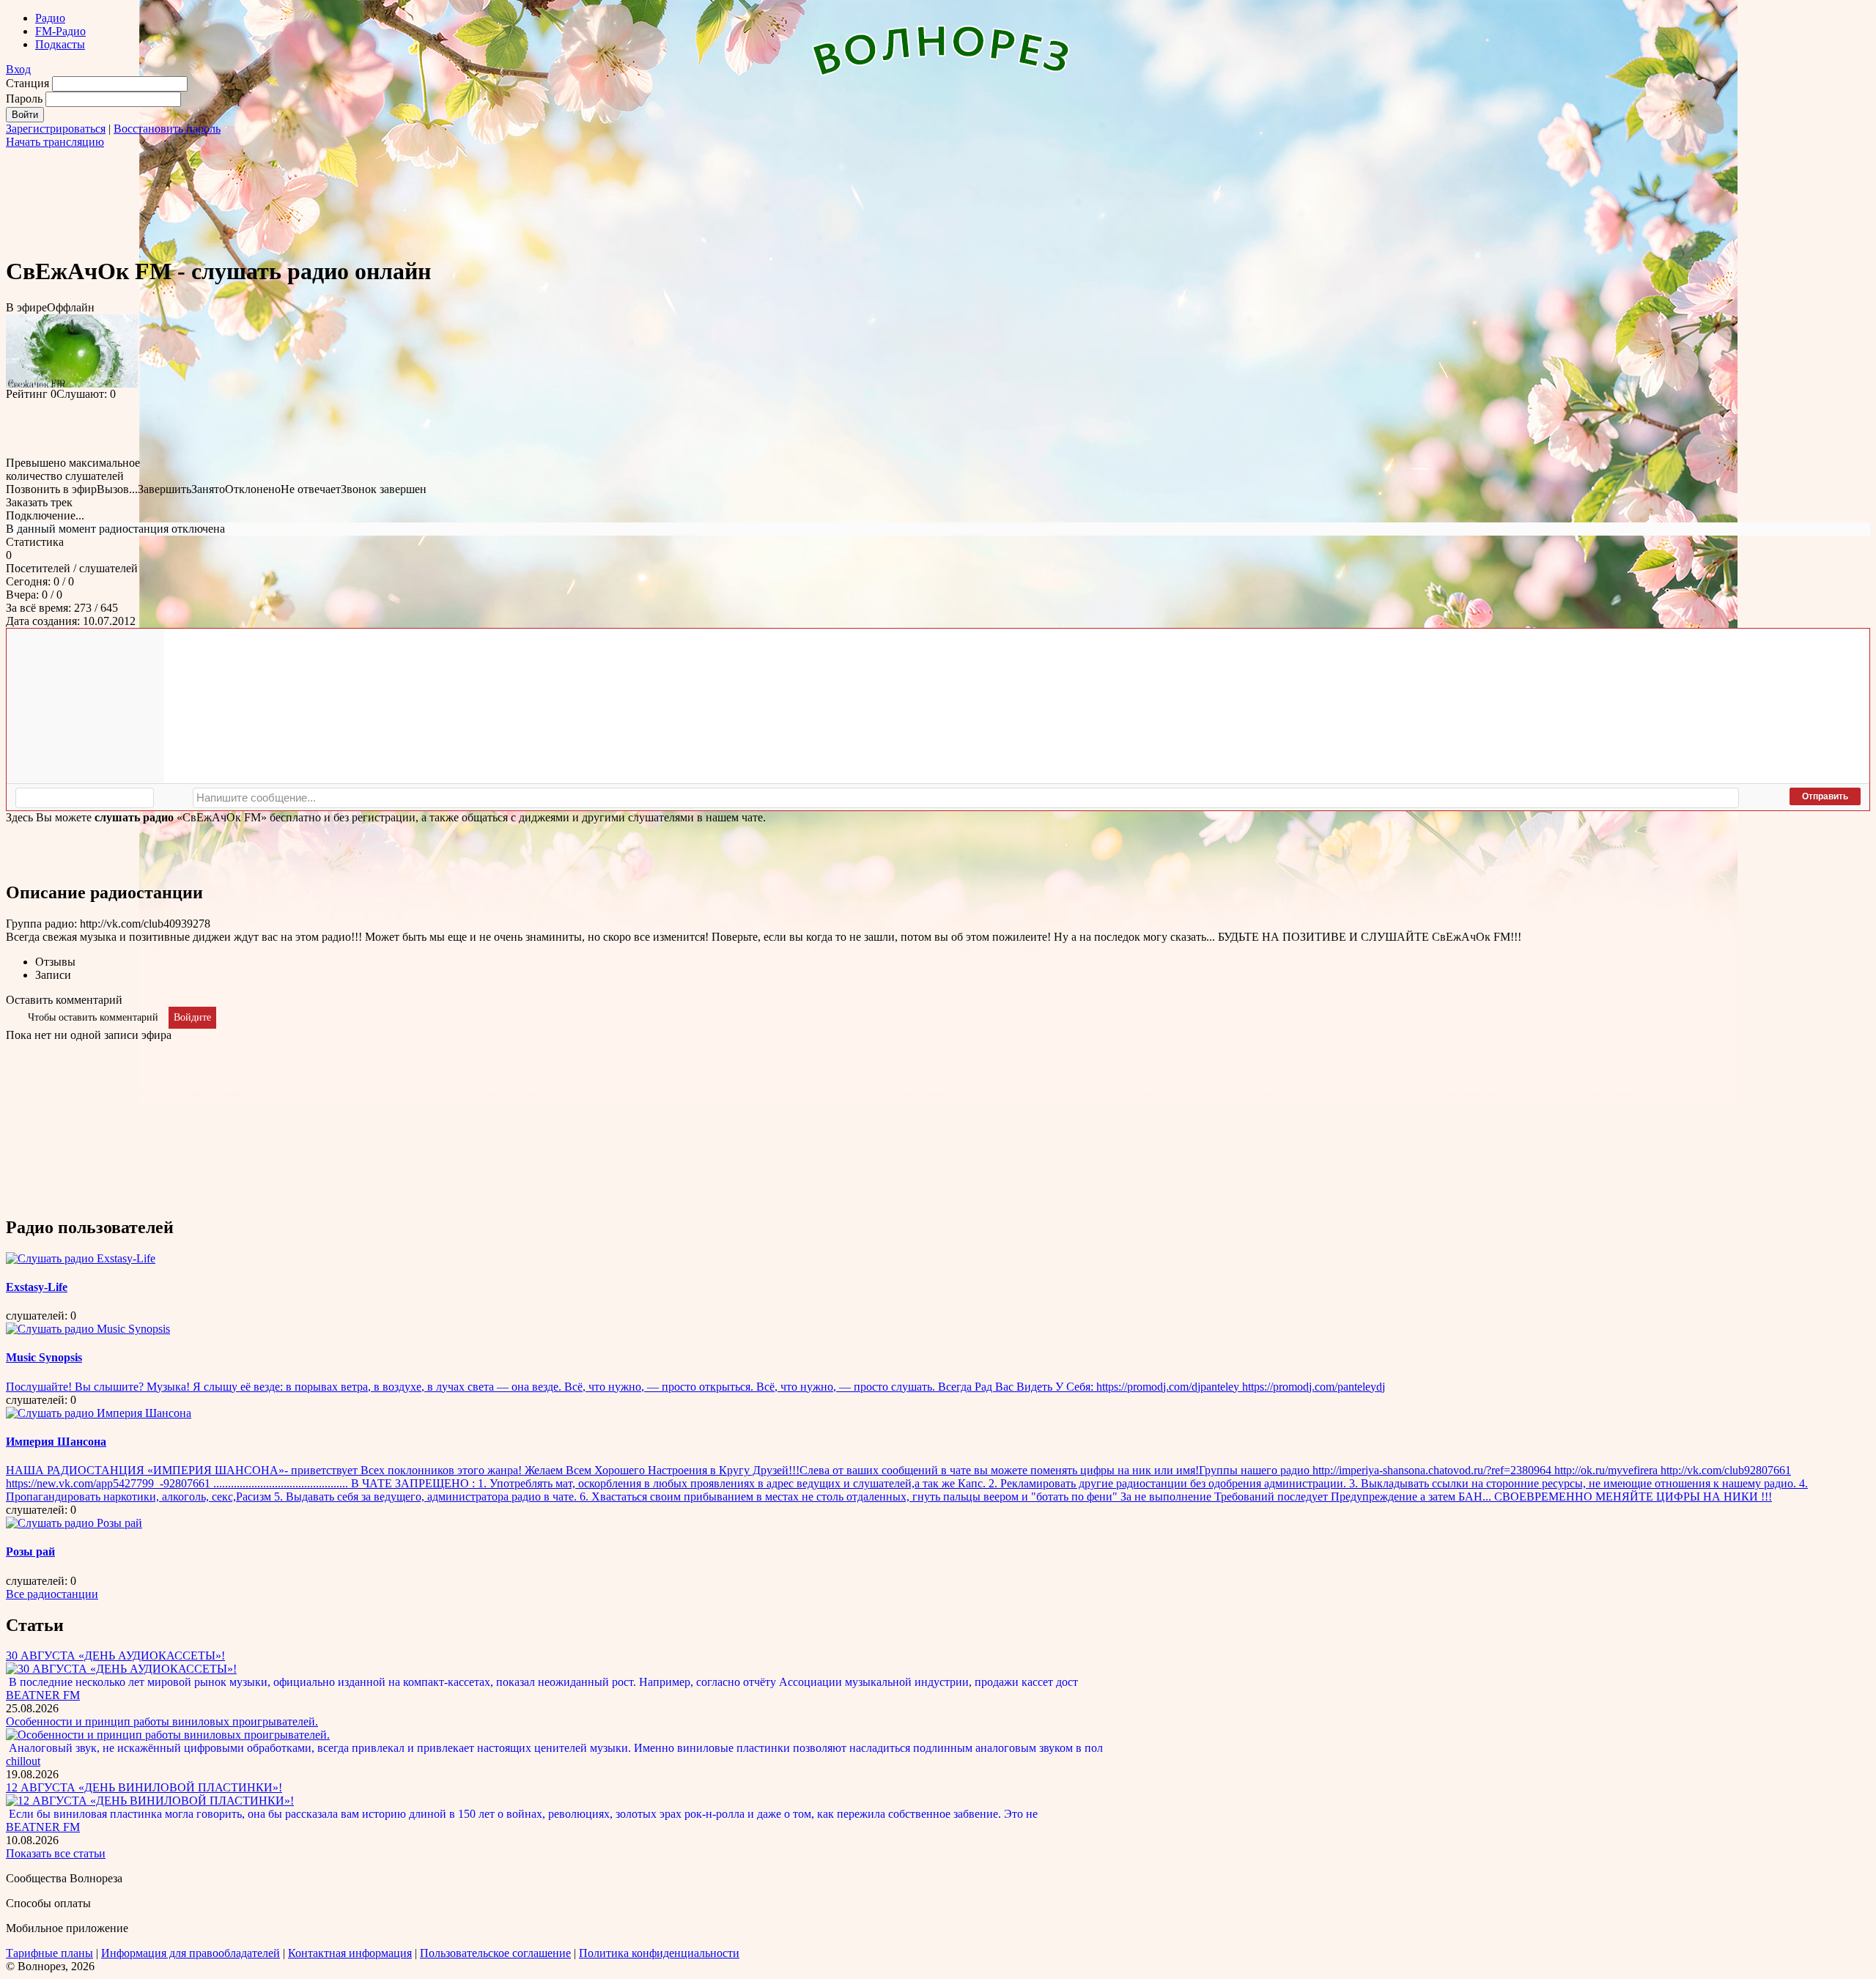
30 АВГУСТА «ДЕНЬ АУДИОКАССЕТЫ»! (115, 1656)
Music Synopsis (44, 1357)
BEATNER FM (43, 1695)
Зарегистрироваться (56, 129)
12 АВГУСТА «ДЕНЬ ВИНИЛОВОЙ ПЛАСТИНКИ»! (144, 1787)
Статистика (35, 542)
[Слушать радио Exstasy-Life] (81, 1258)
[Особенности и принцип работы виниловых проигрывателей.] (168, 1735)
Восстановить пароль (167, 129)
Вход (18, 69)
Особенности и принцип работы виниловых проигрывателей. (162, 1721)
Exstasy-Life (37, 1287)
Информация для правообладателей (191, 1953)
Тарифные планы (49, 1953)
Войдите (192, 1017)
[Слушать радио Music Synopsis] (88, 1329)
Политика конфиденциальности (659, 1953)
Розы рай (30, 1551)
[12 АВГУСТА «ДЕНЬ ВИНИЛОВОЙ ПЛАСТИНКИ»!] (150, 1801)
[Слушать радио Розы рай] (74, 1523)
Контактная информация (350, 1953)
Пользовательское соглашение (495, 1953)
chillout (23, 1761)
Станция (27, 83)
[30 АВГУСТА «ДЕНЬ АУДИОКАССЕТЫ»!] (121, 1669)
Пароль (24, 99)
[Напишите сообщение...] (966, 798)
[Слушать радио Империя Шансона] (99, 1413)
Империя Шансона (56, 1442)
